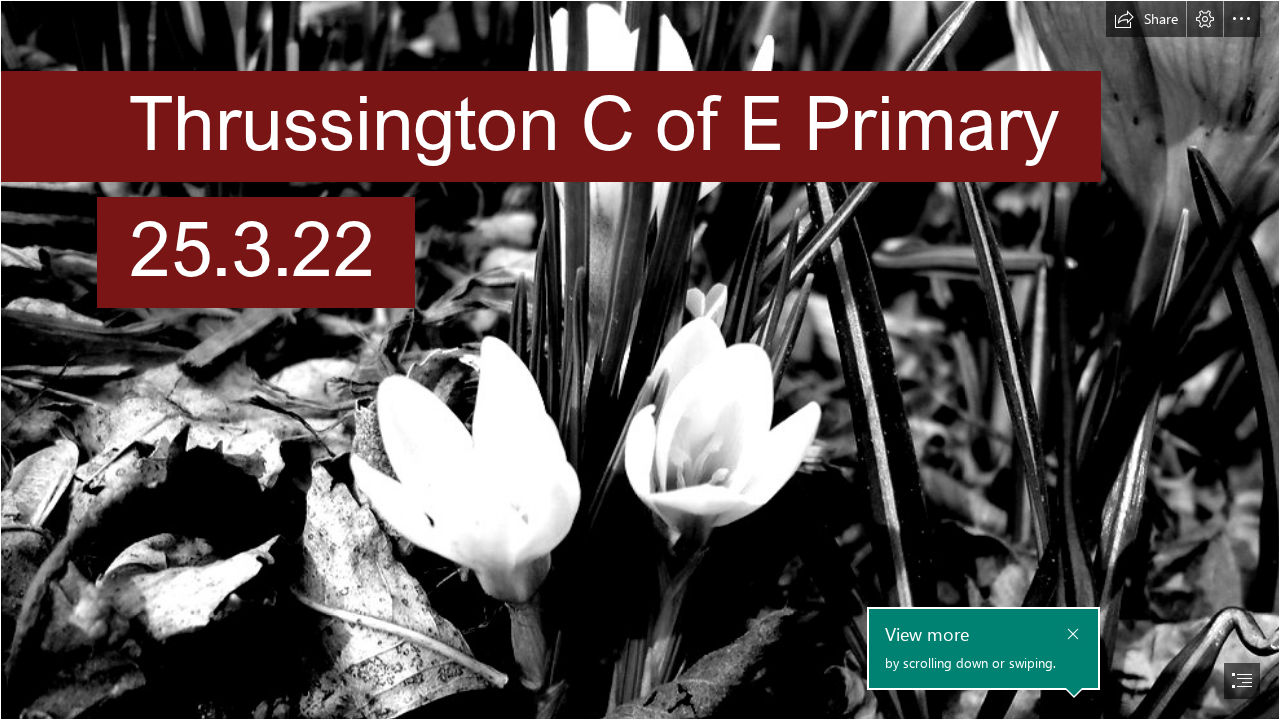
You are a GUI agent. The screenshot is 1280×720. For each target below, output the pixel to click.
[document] (640, 360)
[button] (1146, 19)
